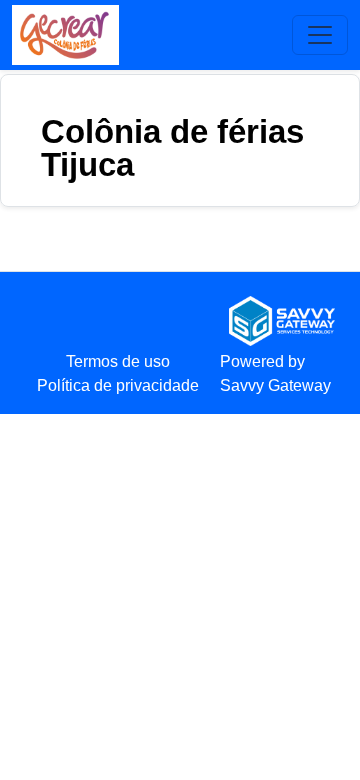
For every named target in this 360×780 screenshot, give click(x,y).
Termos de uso (118, 361)
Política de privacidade (118, 385)
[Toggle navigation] (320, 35)
